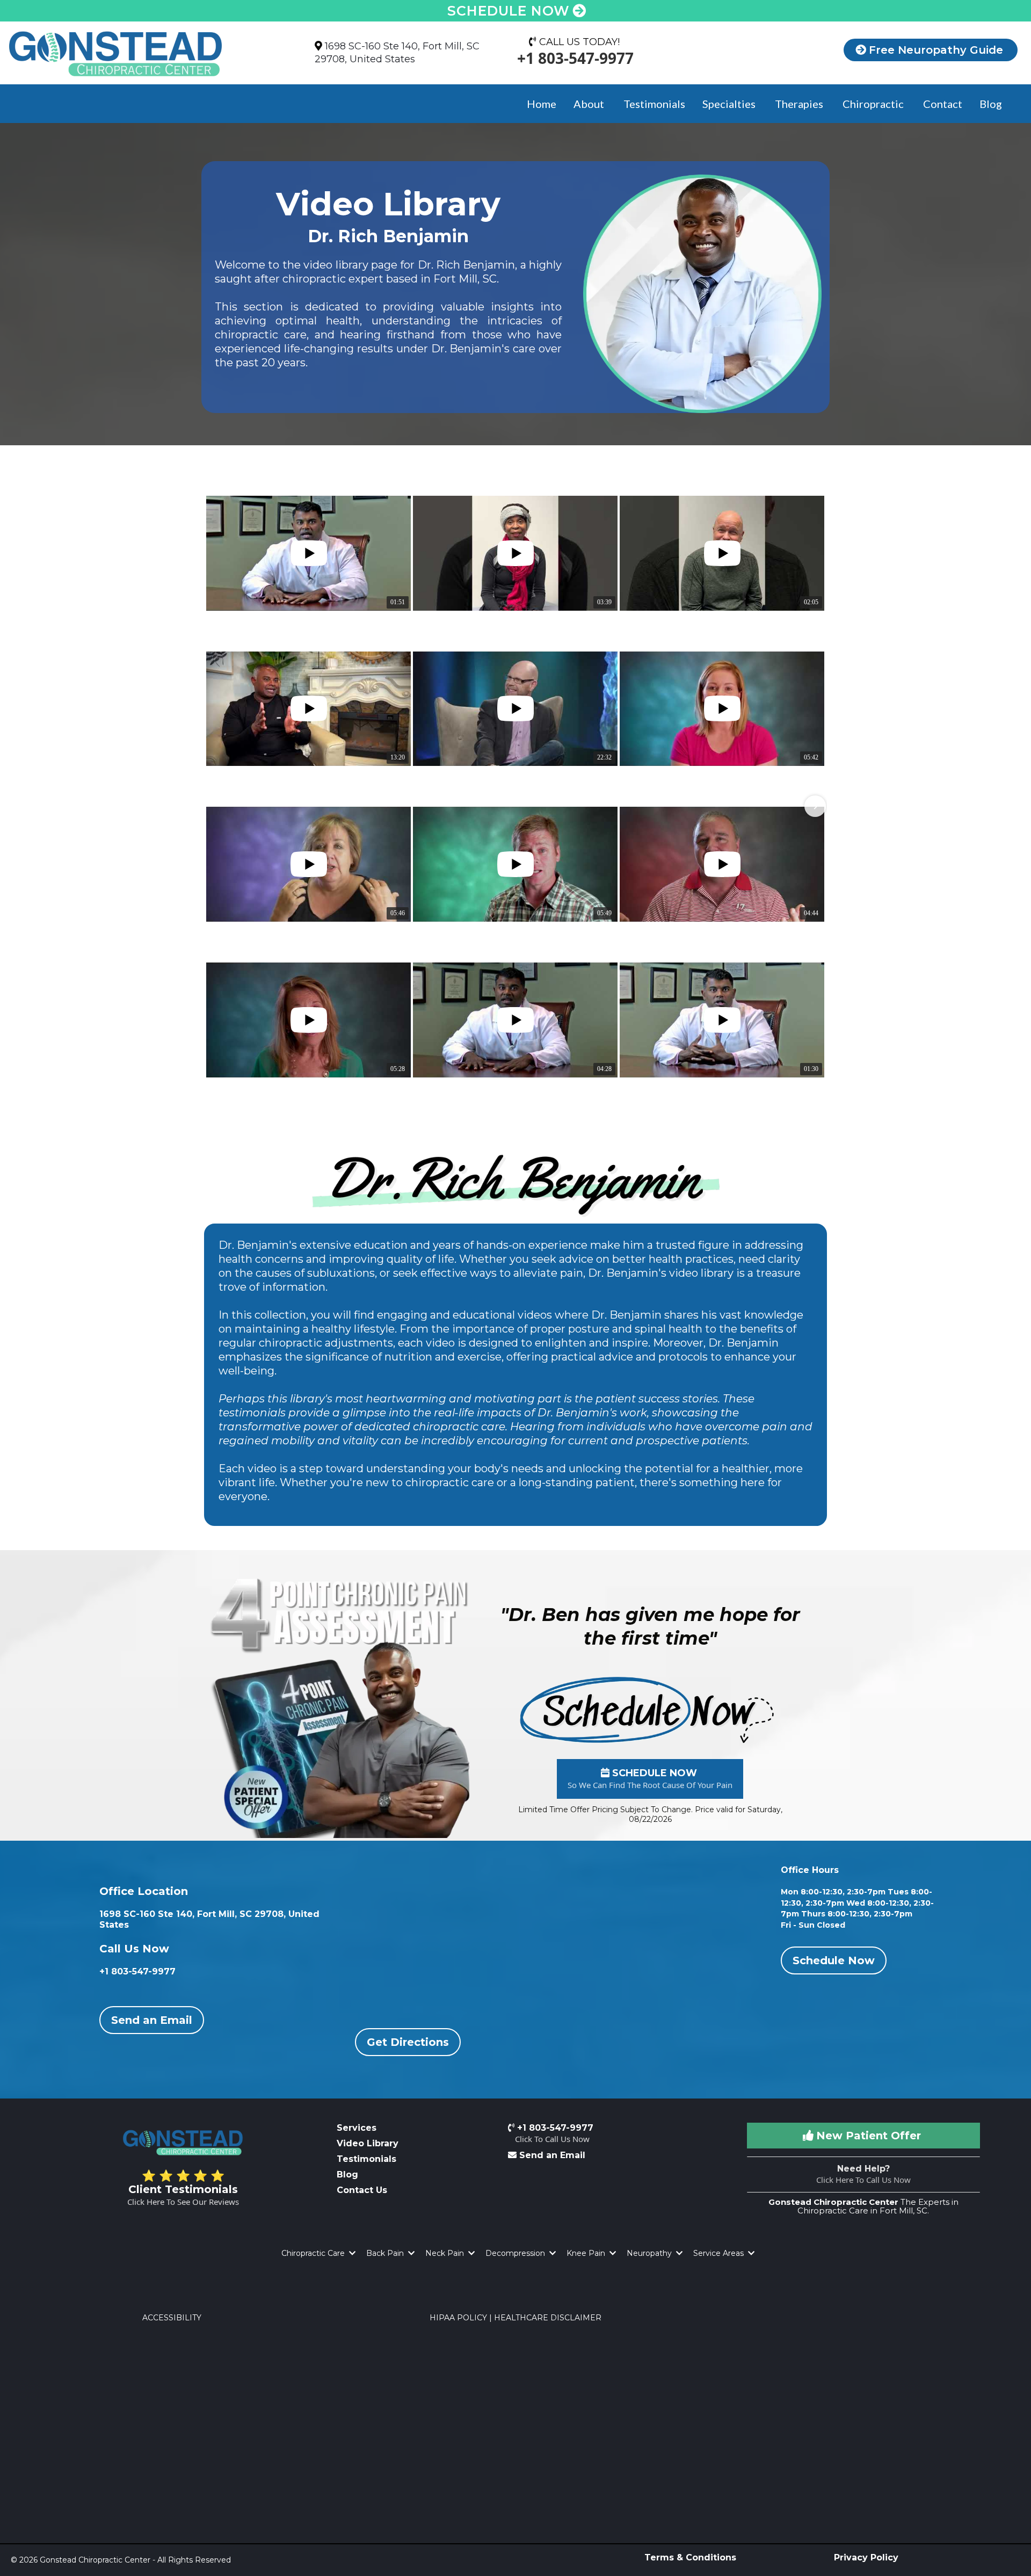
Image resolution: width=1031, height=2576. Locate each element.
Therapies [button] (800, 104)
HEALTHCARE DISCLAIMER (548, 2318)
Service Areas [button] (720, 2253)
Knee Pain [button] (587, 2253)
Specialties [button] (730, 104)
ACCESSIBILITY (172, 2318)
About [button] (590, 104)
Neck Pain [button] (446, 2253)
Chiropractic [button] (874, 104)
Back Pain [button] (386, 2253)
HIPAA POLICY (458, 2318)
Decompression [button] (516, 2253)
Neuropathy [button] (650, 2253)
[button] (216, 806)
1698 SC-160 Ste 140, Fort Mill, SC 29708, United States (397, 52)
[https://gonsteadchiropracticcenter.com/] (143, 54)
